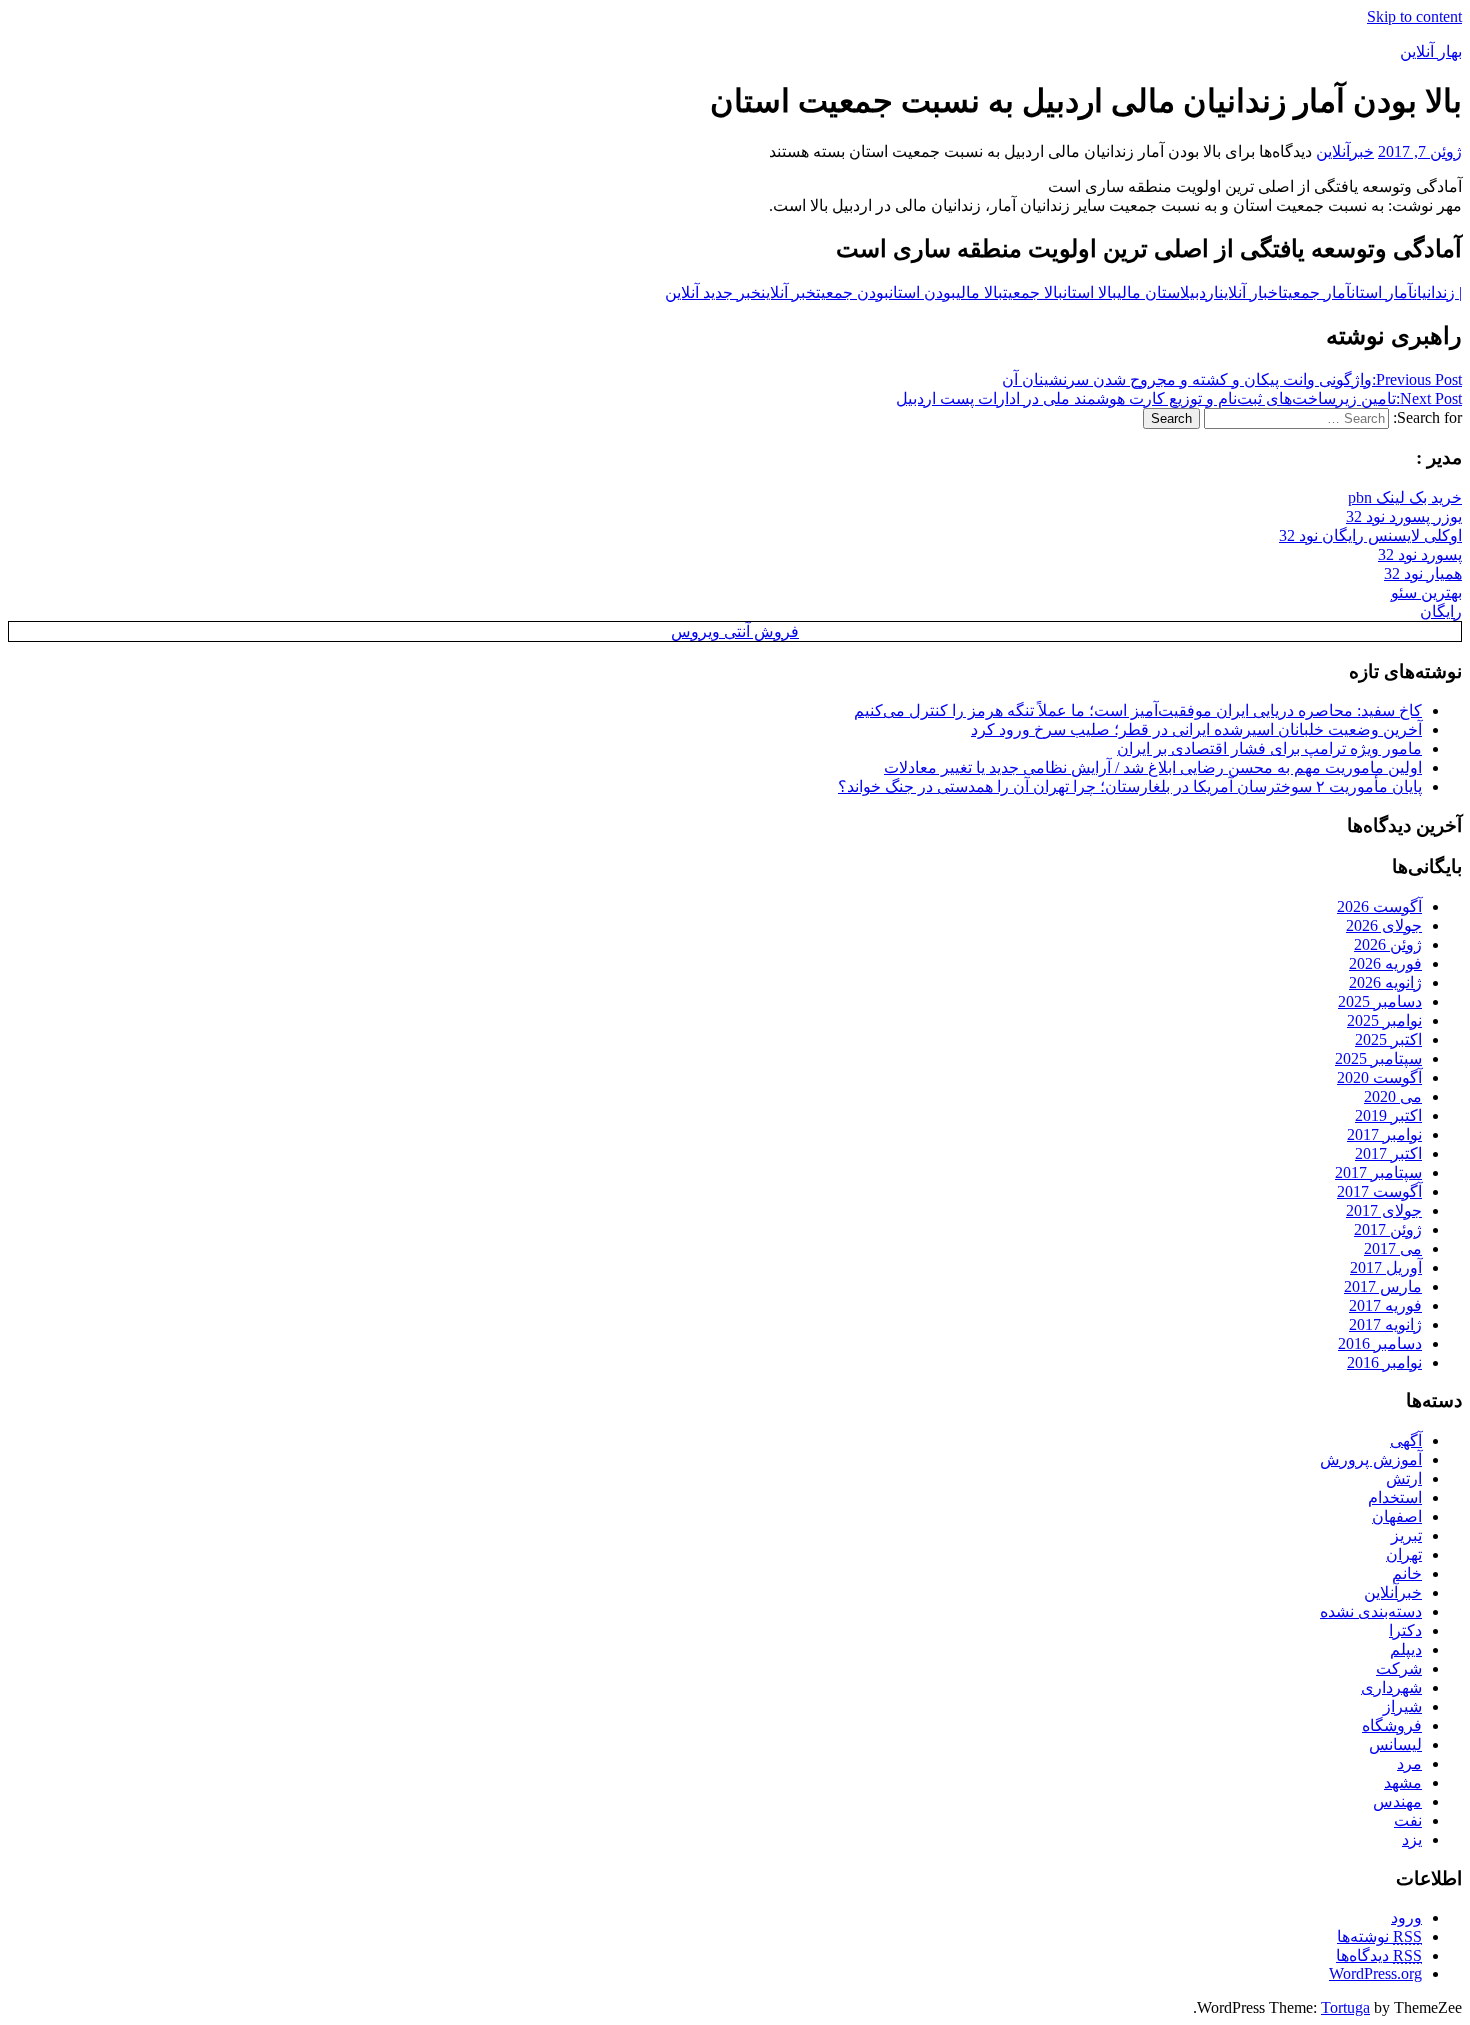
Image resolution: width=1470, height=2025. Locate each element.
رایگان (1441, 611)
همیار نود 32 (1423, 573)
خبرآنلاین (1345, 151)
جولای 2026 (1384, 925)
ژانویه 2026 (1385, 982)
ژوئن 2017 (1388, 1229)
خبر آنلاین (788, 292)
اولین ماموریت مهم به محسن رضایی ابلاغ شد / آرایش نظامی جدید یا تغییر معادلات (1153, 767)
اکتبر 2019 (1388, 1115)
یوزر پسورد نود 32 (1404, 516)
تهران (1404, 1554)
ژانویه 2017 (1385, 1324)
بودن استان (922, 292)
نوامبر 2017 (1384, 1134)
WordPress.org (1375, 1973)
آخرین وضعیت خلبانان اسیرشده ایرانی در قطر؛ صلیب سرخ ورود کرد (1196, 729)
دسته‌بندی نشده (1371, 1611)
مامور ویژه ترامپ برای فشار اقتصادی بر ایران (1269, 748)
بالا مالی (979, 292)
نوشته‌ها (1379, 1936)
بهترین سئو (1426, 592)
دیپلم (1406, 1649)
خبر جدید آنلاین (713, 292)
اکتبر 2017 (1388, 1153)
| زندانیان (1437, 292)
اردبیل (1199, 292)
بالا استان (1090, 292)
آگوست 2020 (1379, 1077)
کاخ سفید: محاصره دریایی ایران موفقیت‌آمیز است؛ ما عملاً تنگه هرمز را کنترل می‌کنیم (1138, 710)
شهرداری (1391, 1687)
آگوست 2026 (1379, 906)
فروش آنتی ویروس (735, 631)
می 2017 (1393, 1248)
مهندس (1397, 1801)
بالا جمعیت (1033, 292)
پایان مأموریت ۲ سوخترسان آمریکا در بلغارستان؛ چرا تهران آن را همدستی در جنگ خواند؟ (1130, 786)
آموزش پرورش (1371, 1459)
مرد (1409, 1763)
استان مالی (1148, 292)
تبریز (1406, 1535)
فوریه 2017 (1385, 1305)
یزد (1412, 1839)
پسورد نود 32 (1420, 554)
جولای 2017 (1384, 1210)
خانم (1407, 1573)
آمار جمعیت (1317, 292)
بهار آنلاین (1431, 51)
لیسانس (1395, 1744)
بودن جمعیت (852, 292)
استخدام (1395, 1497)
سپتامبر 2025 (1378, 1058)
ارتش (1404, 1478)
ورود (1406, 1917)
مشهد (1403, 1782)
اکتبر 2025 (1388, 1039)
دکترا (1405, 1630)
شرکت (1399, 1668)
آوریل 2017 (1386, 1267)
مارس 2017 (1383, 1286)
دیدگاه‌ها (1379, 1955)
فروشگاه (1392, 1725)
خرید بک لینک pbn (1405, 497)
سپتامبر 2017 (1378, 1172)
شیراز (1402, 1706)
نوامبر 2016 (1384, 1362)
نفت (1408, 1820)
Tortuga (1345, 2007)
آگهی (1406, 1440)
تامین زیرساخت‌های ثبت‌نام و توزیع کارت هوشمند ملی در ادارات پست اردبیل (1179, 398)
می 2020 (1393, 1096)
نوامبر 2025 (1384, 1020)
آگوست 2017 (1379, 1191)
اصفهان (1397, 1516)
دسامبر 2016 (1380, 1343)
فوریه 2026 (1385, 963)
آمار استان (1382, 292)
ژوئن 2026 (1388, 944)
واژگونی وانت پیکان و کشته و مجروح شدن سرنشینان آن (1232, 379)
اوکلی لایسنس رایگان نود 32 (1370, 535)
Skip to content (1414, 16)
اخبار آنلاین (1251, 292)
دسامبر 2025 (1380, 1001)
